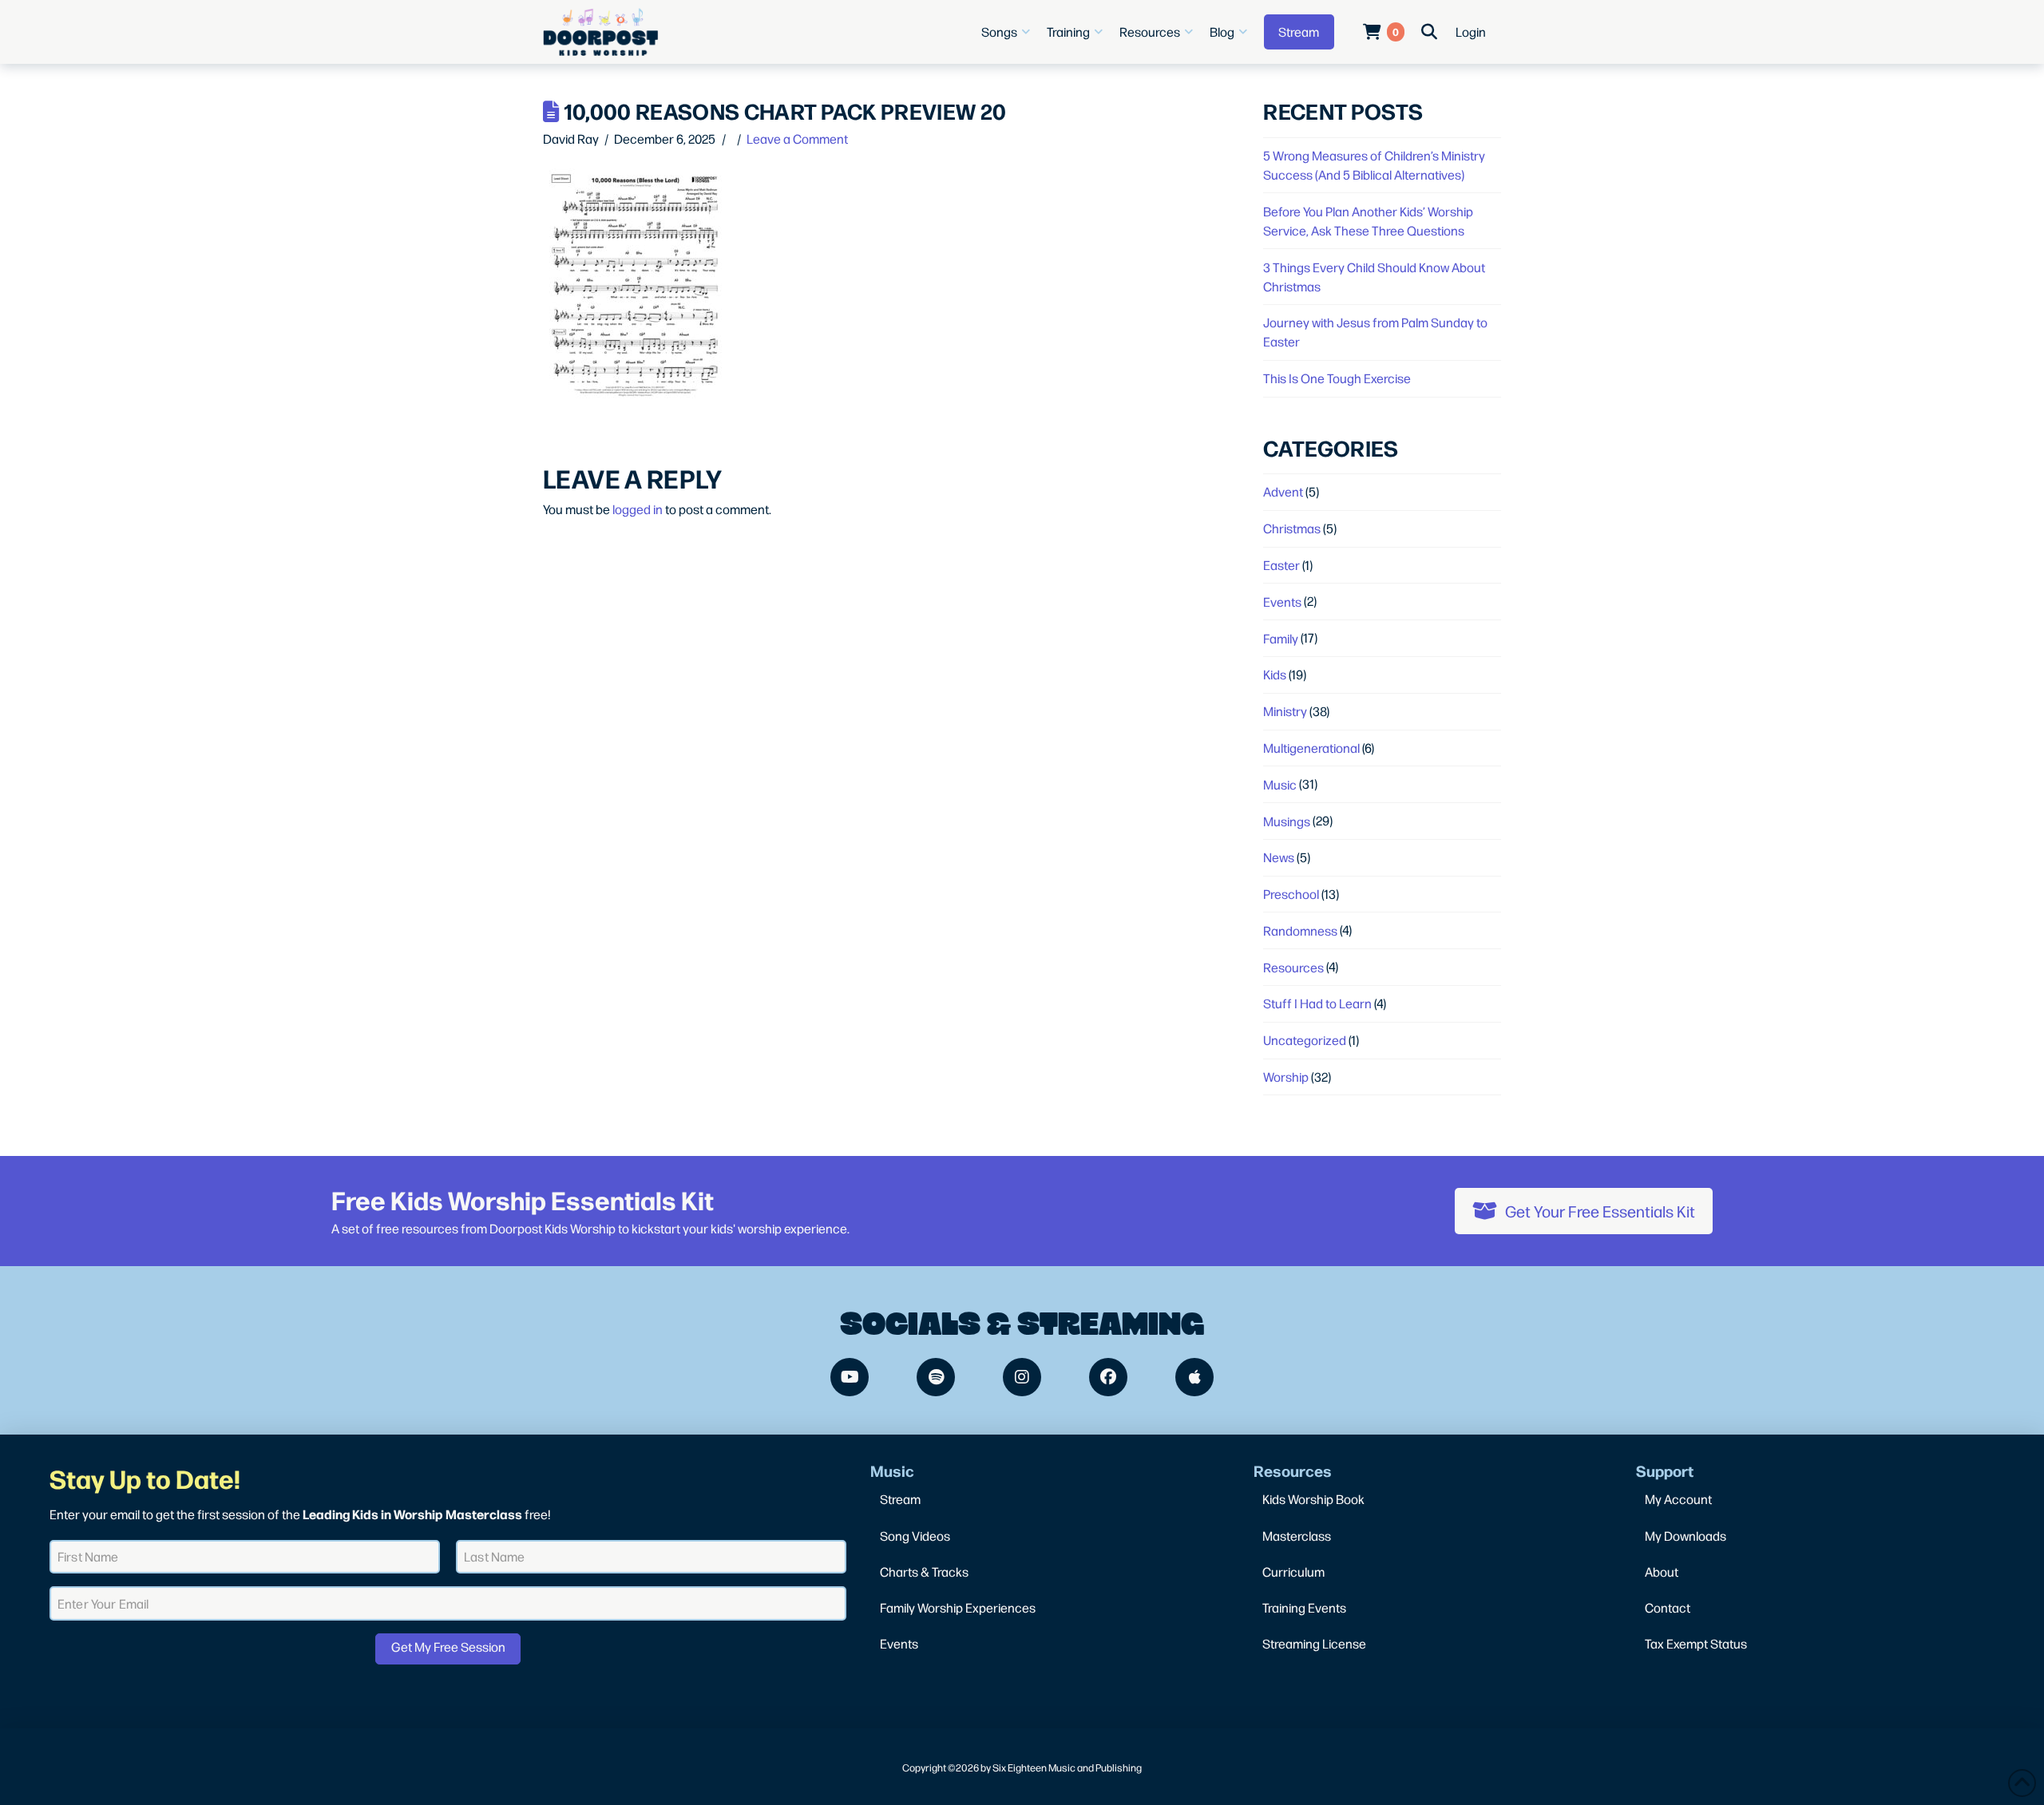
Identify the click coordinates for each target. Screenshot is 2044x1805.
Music (1280, 784)
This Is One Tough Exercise (1337, 378)
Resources (1293, 967)
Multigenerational (1311, 748)
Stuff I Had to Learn (1317, 1003)
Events (1282, 602)
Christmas (1292, 528)
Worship (1286, 1077)
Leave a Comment (797, 139)
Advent (1283, 491)
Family (1281, 638)
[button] (1008, 32)
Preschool (1291, 894)
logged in (638, 509)
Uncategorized (1305, 1040)
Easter (1281, 565)
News (1279, 857)
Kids (1275, 674)
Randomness (1300, 930)
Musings (1287, 821)
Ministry (1285, 711)
